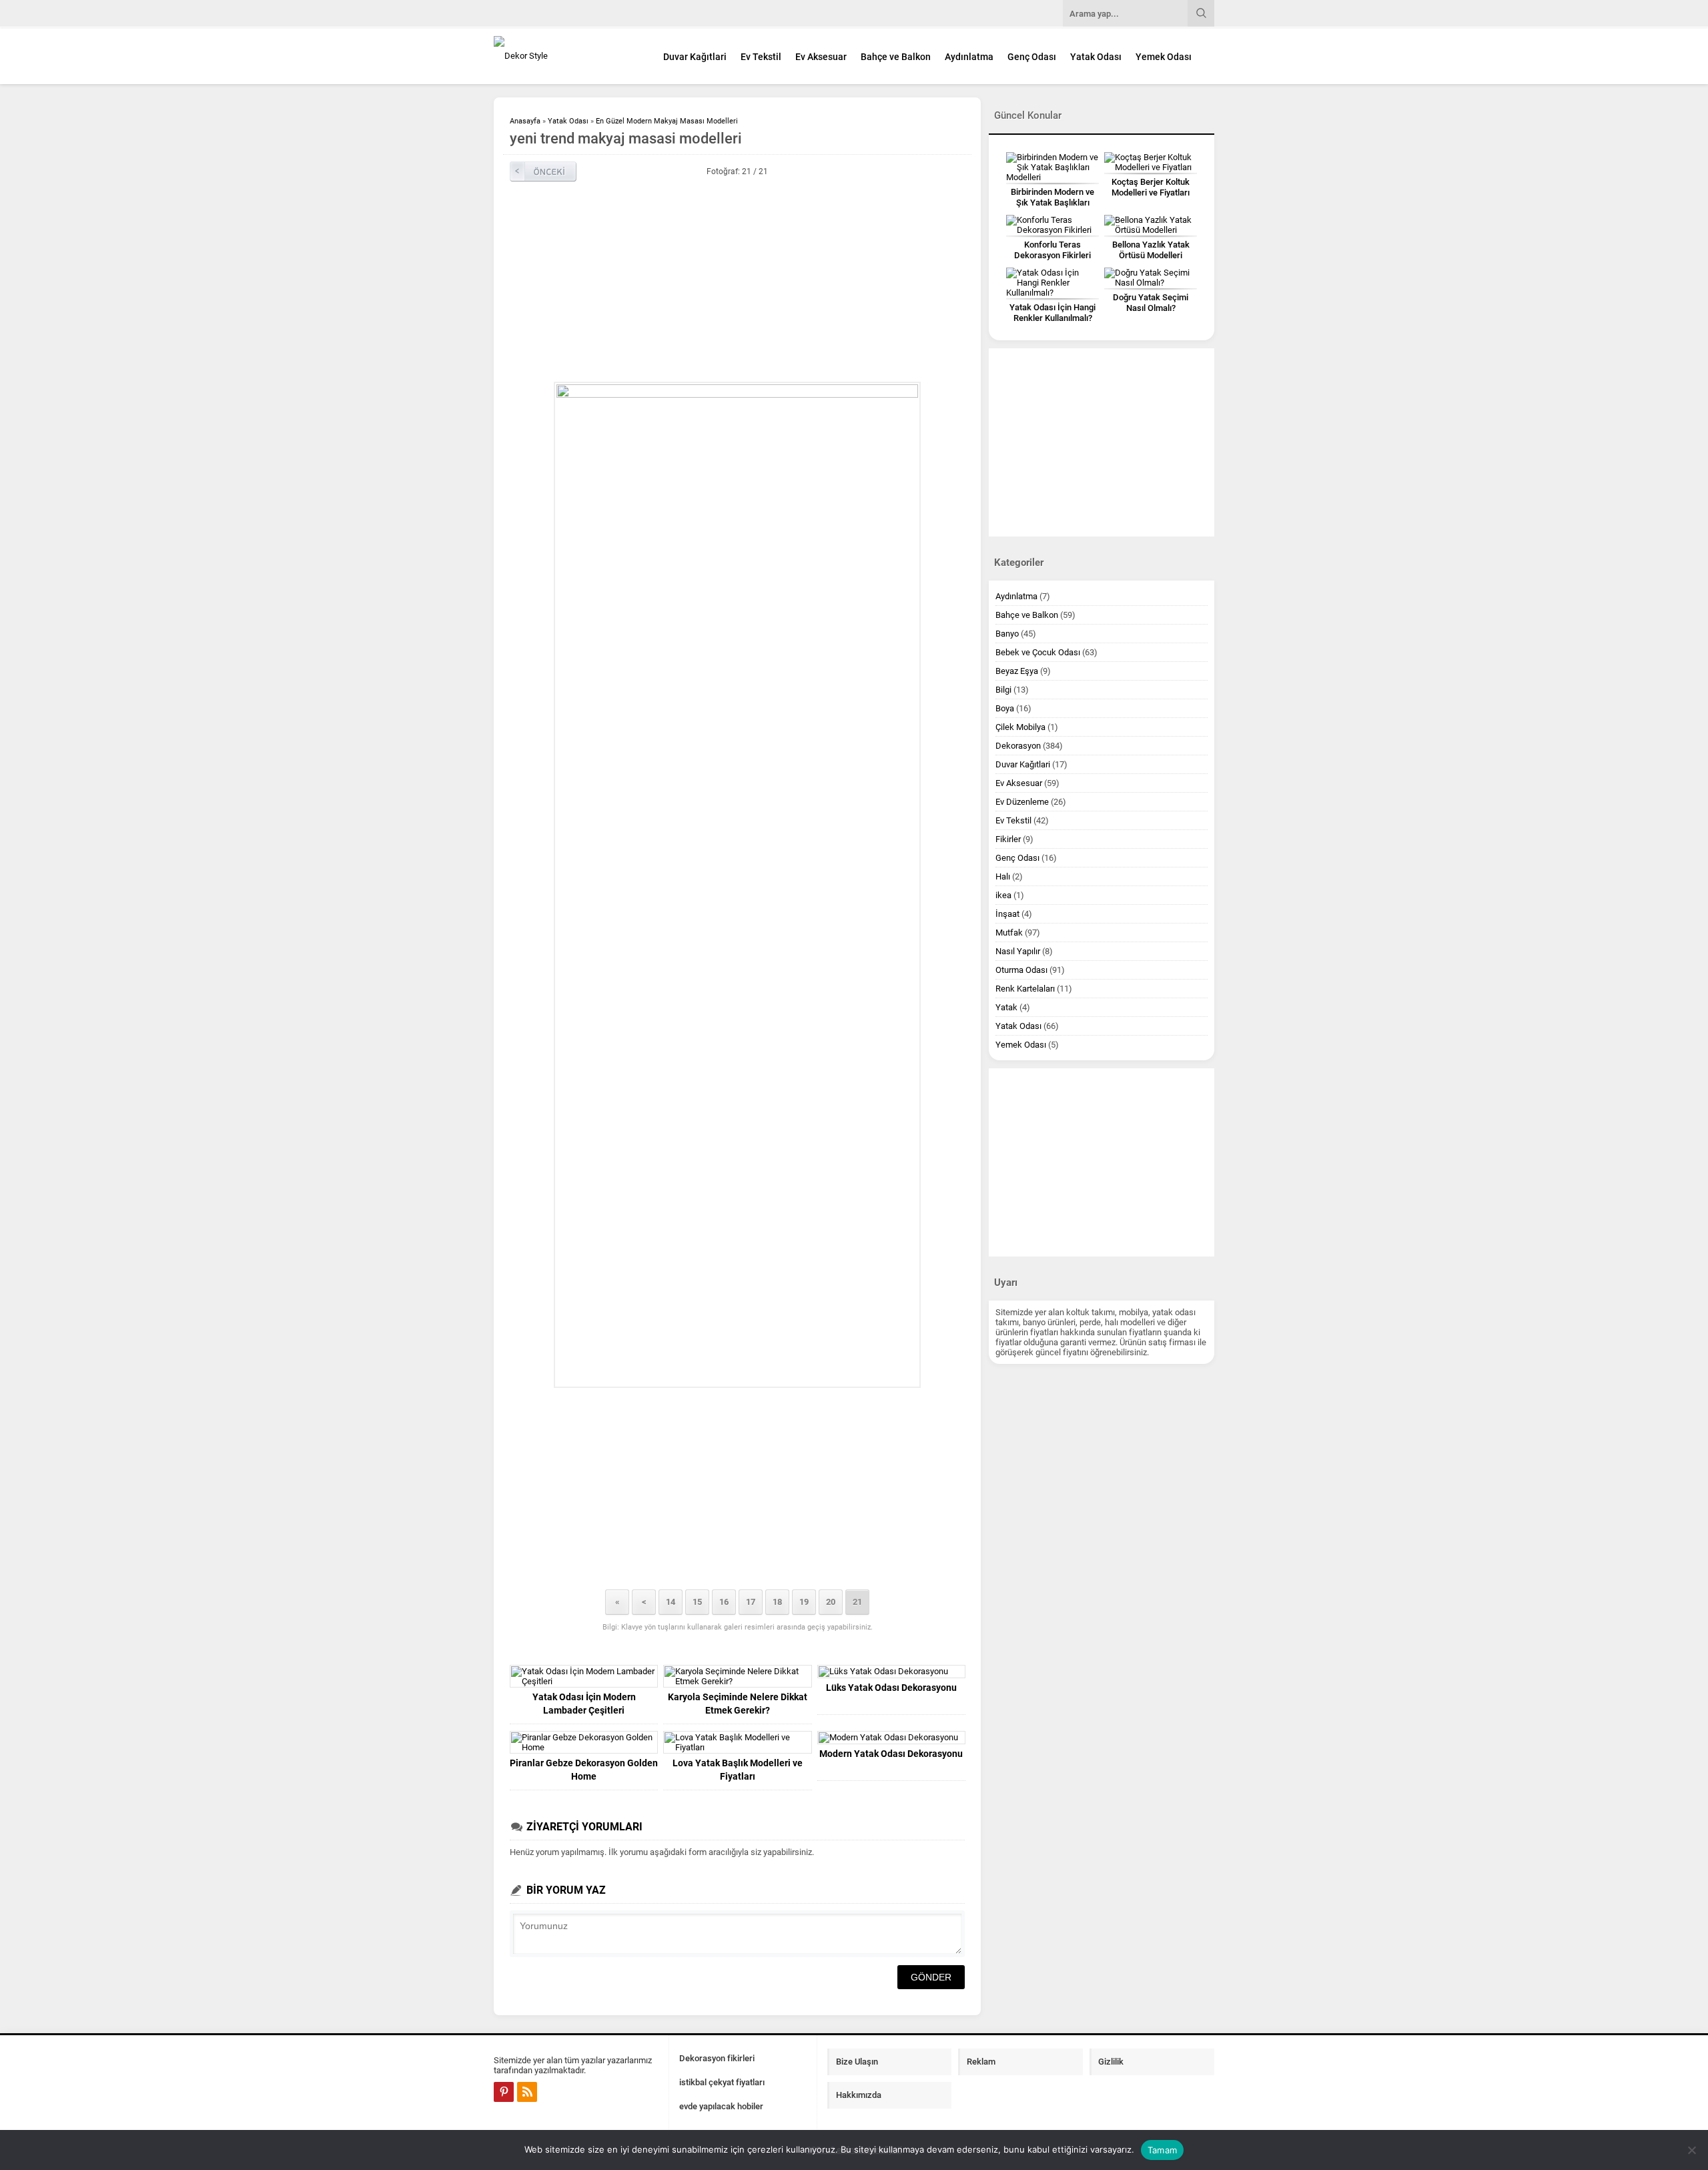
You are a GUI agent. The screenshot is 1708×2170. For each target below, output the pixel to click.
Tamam (1162, 2150)
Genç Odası (1032, 57)
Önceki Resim (543, 171)
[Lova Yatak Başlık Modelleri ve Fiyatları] (737, 1742)
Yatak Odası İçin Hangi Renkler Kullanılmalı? (1052, 313)
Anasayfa (525, 121)
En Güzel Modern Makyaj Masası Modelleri (667, 121)
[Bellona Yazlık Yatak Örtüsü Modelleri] (1151, 225)
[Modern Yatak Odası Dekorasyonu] (891, 1738)
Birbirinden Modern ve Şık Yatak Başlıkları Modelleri (1052, 203)
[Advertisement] (737, 282)
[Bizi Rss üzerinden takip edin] (527, 2092)
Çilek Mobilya (1020, 727)
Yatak (1006, 1007)
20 (831, 1602)
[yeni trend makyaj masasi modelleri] (737, 885)
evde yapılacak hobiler (721, 2106)
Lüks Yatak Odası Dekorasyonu (891, 1688)
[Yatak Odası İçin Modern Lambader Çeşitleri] (584, 1676)
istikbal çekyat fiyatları (722, 2082)
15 (697, 1602)
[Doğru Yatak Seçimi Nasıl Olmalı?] (1151, 278)
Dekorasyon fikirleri (717, 2058)
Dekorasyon (1018, 746)
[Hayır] (1691, 2150)
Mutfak (1009, 933)
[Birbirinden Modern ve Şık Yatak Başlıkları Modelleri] (1052, 167)
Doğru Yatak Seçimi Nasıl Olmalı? (1151, 303)
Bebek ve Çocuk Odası (1038, 652)
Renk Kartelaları (1025, 989)
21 (857, 1602)
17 (751, 1602)
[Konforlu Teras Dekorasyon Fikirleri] (1052, 225)
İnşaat (1007, 914)
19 (804, 1602)
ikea (1003, 895)
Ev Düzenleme (1022, 802)
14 (671, 1602)
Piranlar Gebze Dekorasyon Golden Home (584, 1770)
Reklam (981, 2062)
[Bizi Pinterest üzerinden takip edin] (504, 2092)
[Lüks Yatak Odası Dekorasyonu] (891, 1672)
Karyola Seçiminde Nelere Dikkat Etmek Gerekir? (738, 1704)
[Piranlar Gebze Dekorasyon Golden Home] (584, 1742)
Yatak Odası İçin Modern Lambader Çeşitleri (584, 1704)
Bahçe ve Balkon (896, 57)
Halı (1003, 876)
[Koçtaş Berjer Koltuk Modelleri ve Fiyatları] (1151, 162)
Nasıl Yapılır (1018, 951)
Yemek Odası (1164, 57)
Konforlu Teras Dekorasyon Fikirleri (1052, 250)
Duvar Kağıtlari (695, 57)
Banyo (1007, 634)
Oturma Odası (1021, 970)
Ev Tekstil (761, 57)
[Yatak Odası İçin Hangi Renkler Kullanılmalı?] (1052, 283)
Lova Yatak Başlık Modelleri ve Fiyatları (738, 1770)
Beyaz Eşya (1017, 671)
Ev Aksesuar (821, 57)
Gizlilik (1111, 2062)
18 (777, 1602)
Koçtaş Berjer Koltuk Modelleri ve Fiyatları (1151, 187)
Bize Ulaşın (857, 2062)
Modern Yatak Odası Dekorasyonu (891, 1754)
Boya (1005, 708)
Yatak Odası (1096, 57)
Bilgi (1003, 690)
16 (724, 1602)
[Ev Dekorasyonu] (567, 56)
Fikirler (1008, 839)
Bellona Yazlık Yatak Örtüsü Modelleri (1151, 250)
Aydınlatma (969, 57)
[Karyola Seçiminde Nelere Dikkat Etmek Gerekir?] (737, 1676)
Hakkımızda (859, 2095)
